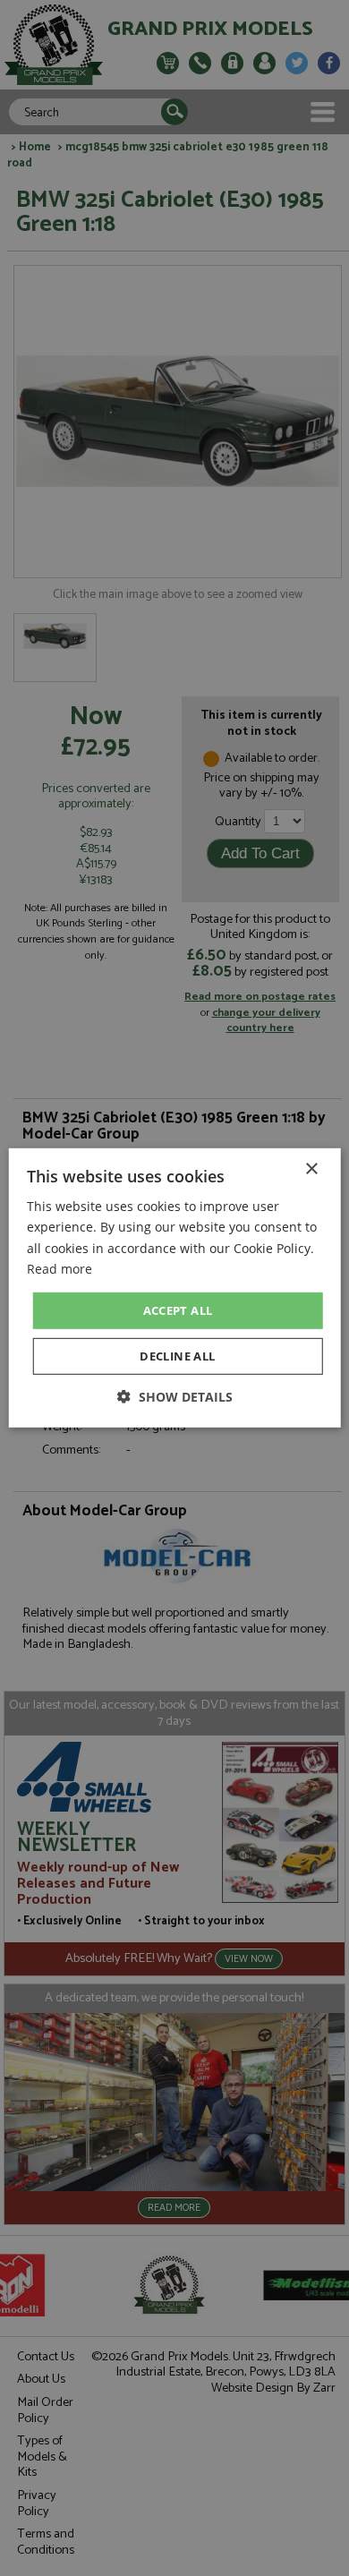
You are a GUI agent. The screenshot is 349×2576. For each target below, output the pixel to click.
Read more (60, 1268)
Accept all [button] (178, 1310)
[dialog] (174, 1288)
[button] (175, 1397)
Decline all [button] (177, 1356)
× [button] (311, 1169)
